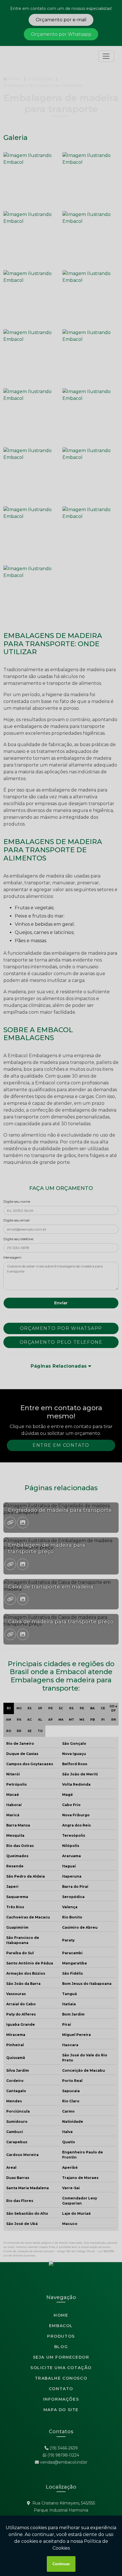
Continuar (61, 2564)
